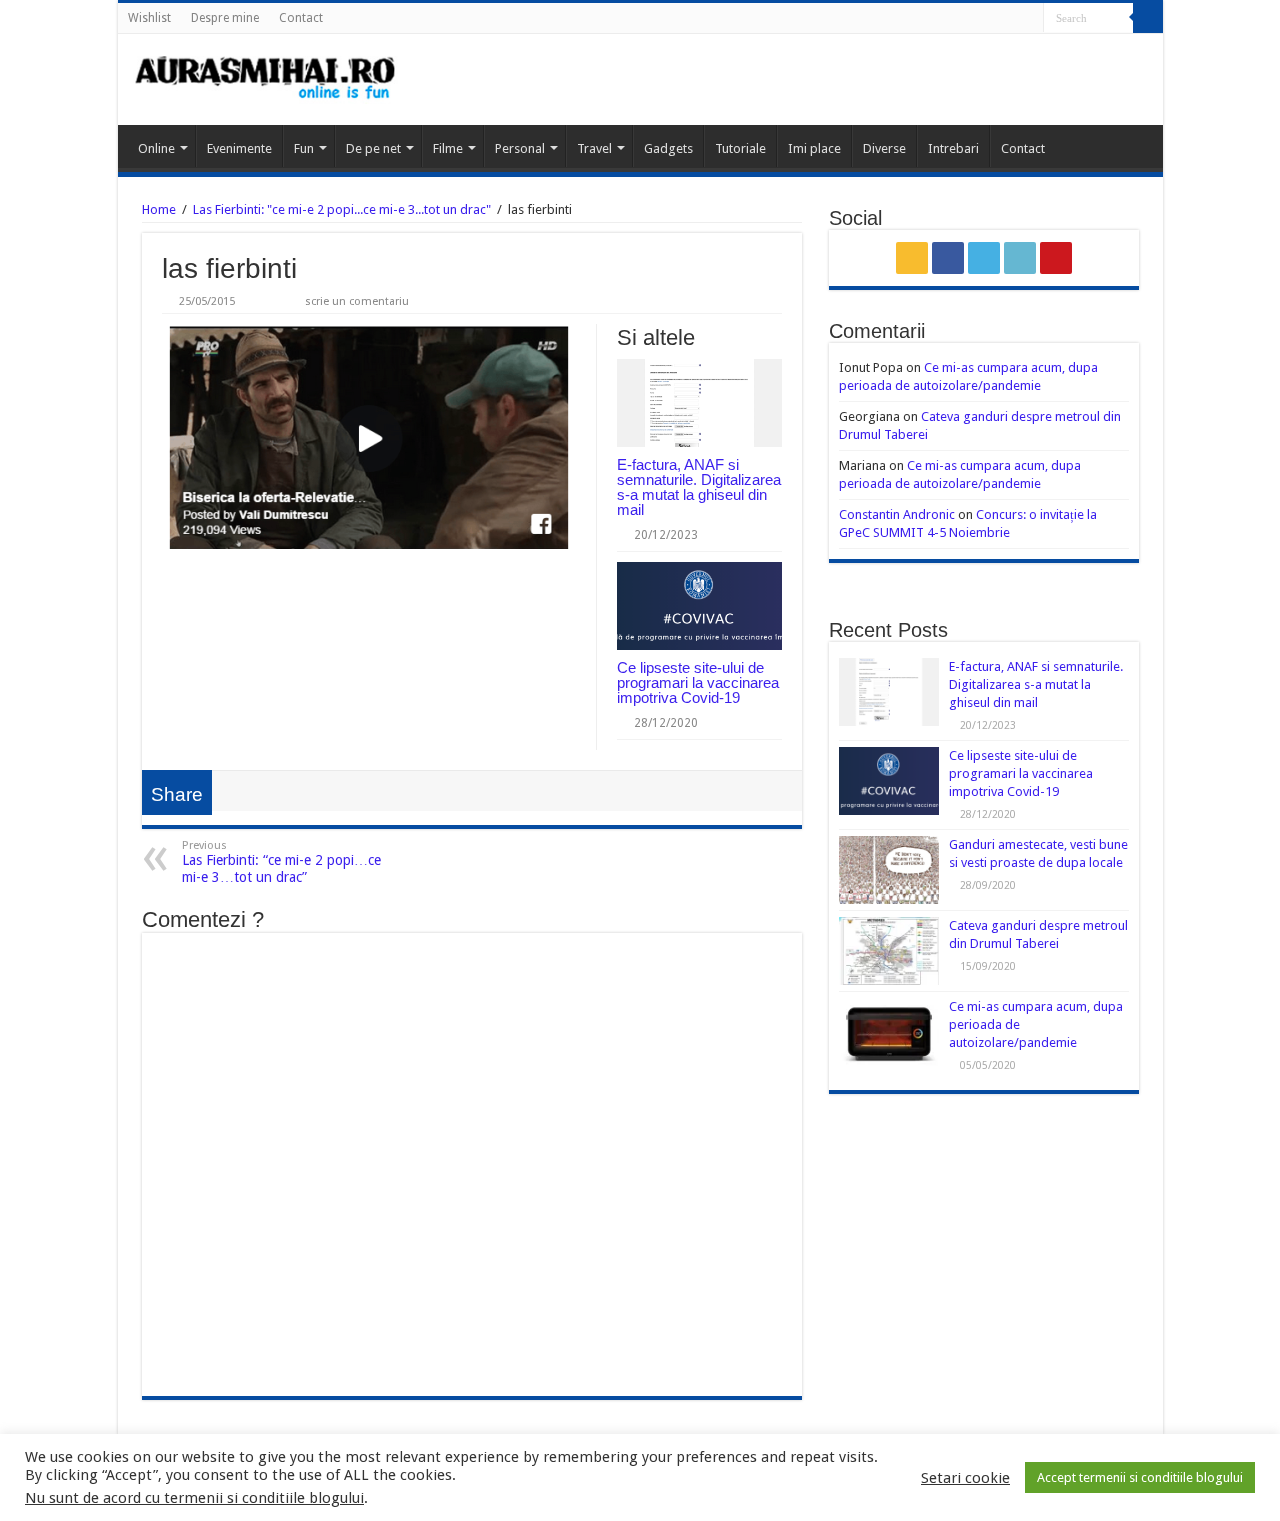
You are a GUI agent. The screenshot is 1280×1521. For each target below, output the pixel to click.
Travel (594, 148)
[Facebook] (971, 19)
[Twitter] (990, 19)
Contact (301, 18)
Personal (520, 148)
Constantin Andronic (897, 514)
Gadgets (668, 148)
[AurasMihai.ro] (266, 79)
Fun (304, 148)
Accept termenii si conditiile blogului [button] (1140, 1477)
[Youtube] (1028, 19)
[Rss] (952, 19)
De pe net (373, 148)
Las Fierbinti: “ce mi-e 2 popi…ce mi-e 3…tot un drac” (281, 862)
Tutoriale (740, 148)
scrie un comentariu (357, 301)
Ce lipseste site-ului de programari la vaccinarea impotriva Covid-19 (698, 682)
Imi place (814, 148)
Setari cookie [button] (965, 1478)
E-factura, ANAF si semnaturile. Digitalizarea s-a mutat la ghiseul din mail (699, 487)
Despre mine (225, 18)
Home (159, 209)
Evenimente (239, 148)
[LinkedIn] (1009, 19)
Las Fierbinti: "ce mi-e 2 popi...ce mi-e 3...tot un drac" (342, 209)
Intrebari (953, 148)
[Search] (1148, 18)
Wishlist (149, 18)
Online (156, 148)
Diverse (884, 148)
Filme (448, 148)
